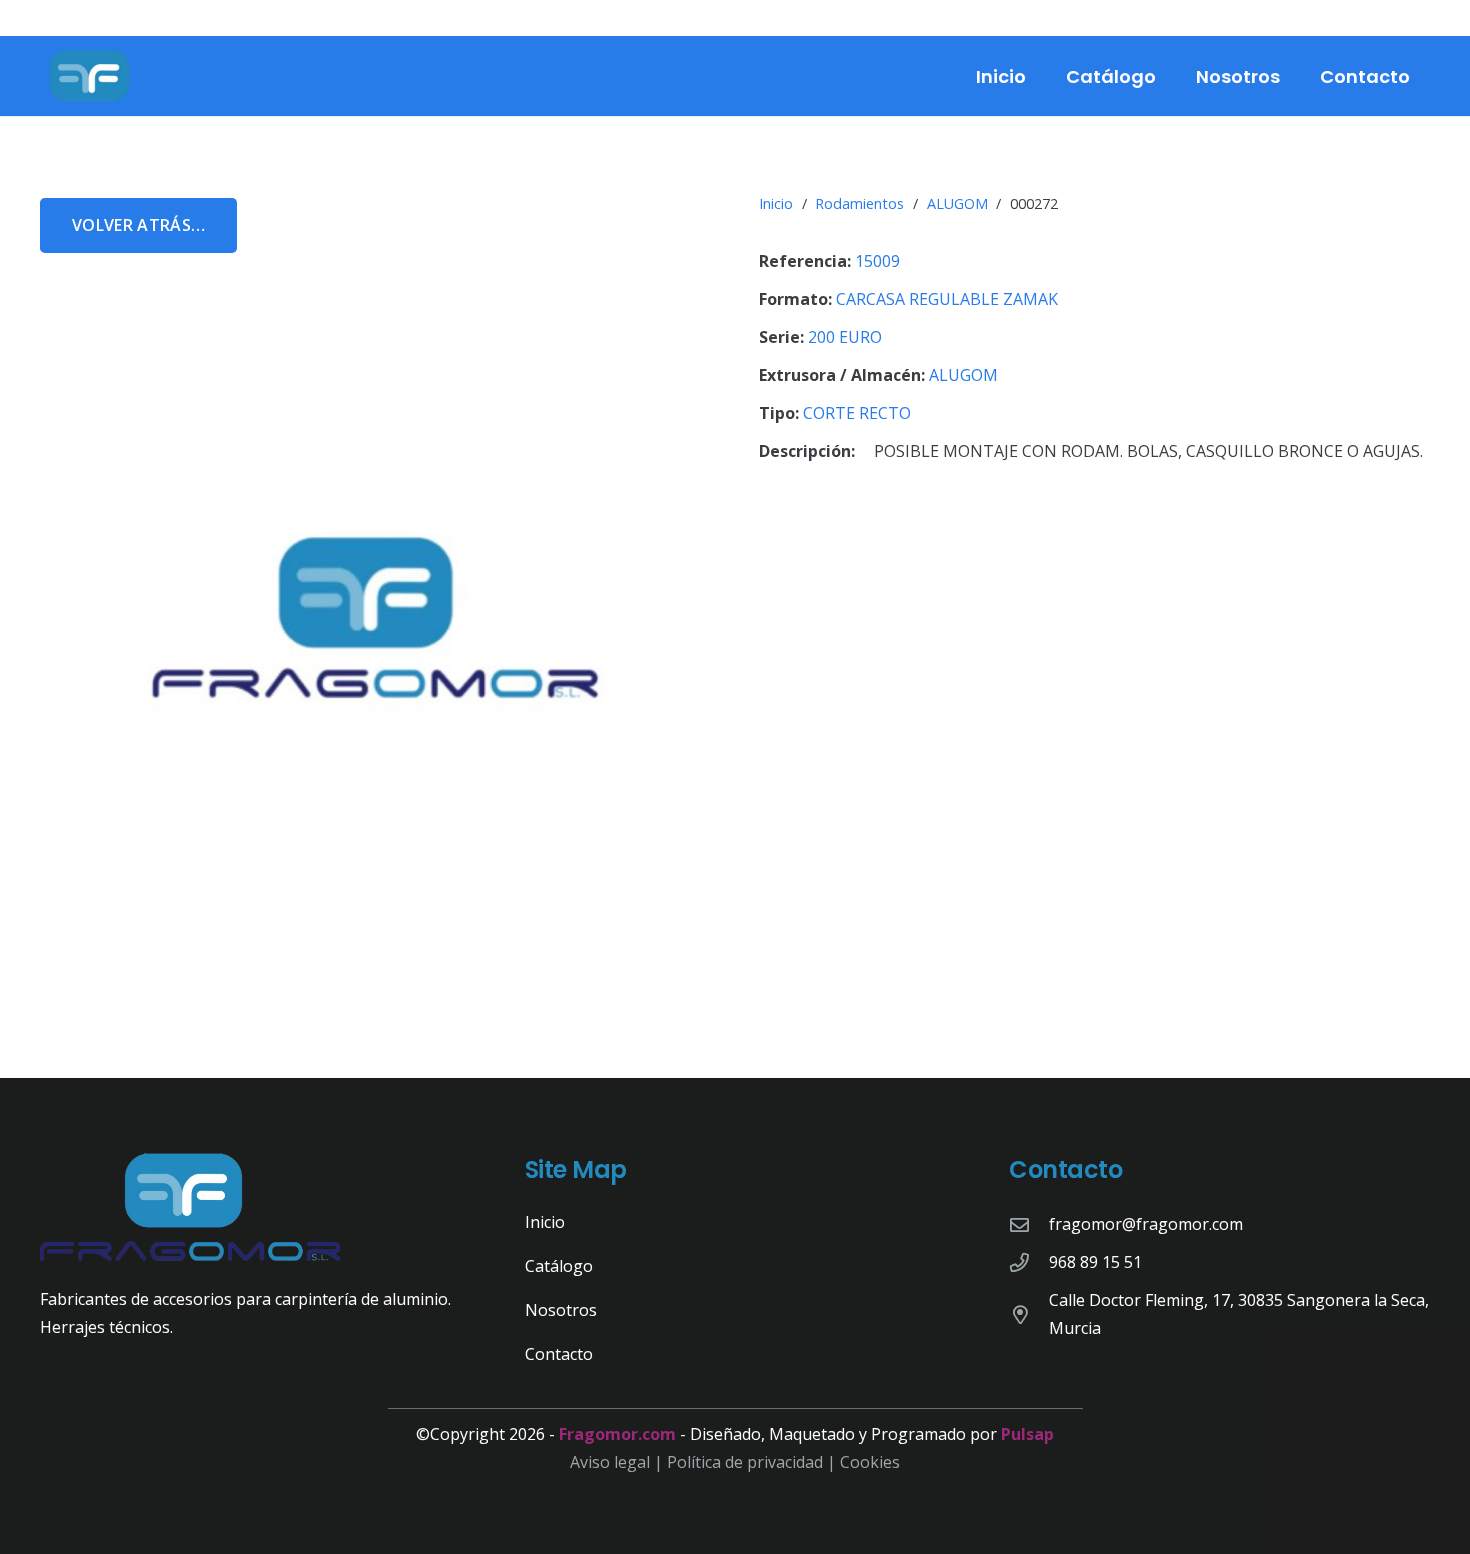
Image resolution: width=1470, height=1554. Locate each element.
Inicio (776, 203)
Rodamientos (859, 203)
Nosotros (561, 1310)
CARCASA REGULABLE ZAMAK (947, 299)
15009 (877, 261)
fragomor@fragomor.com (1146, 1224)
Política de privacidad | (753, 1462)
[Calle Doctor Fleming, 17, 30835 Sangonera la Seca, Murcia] (1029, 1314)
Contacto (559, 1354)
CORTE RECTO (857, 413)
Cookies (870, 1462)
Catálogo (559, 1266)
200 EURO (845, 337)
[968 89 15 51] (1029, 1262)
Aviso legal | (618, 1462)
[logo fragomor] (90, 76)
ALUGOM (957, 203)
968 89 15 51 (1095, 1262)
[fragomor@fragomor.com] (1029, 1224)
